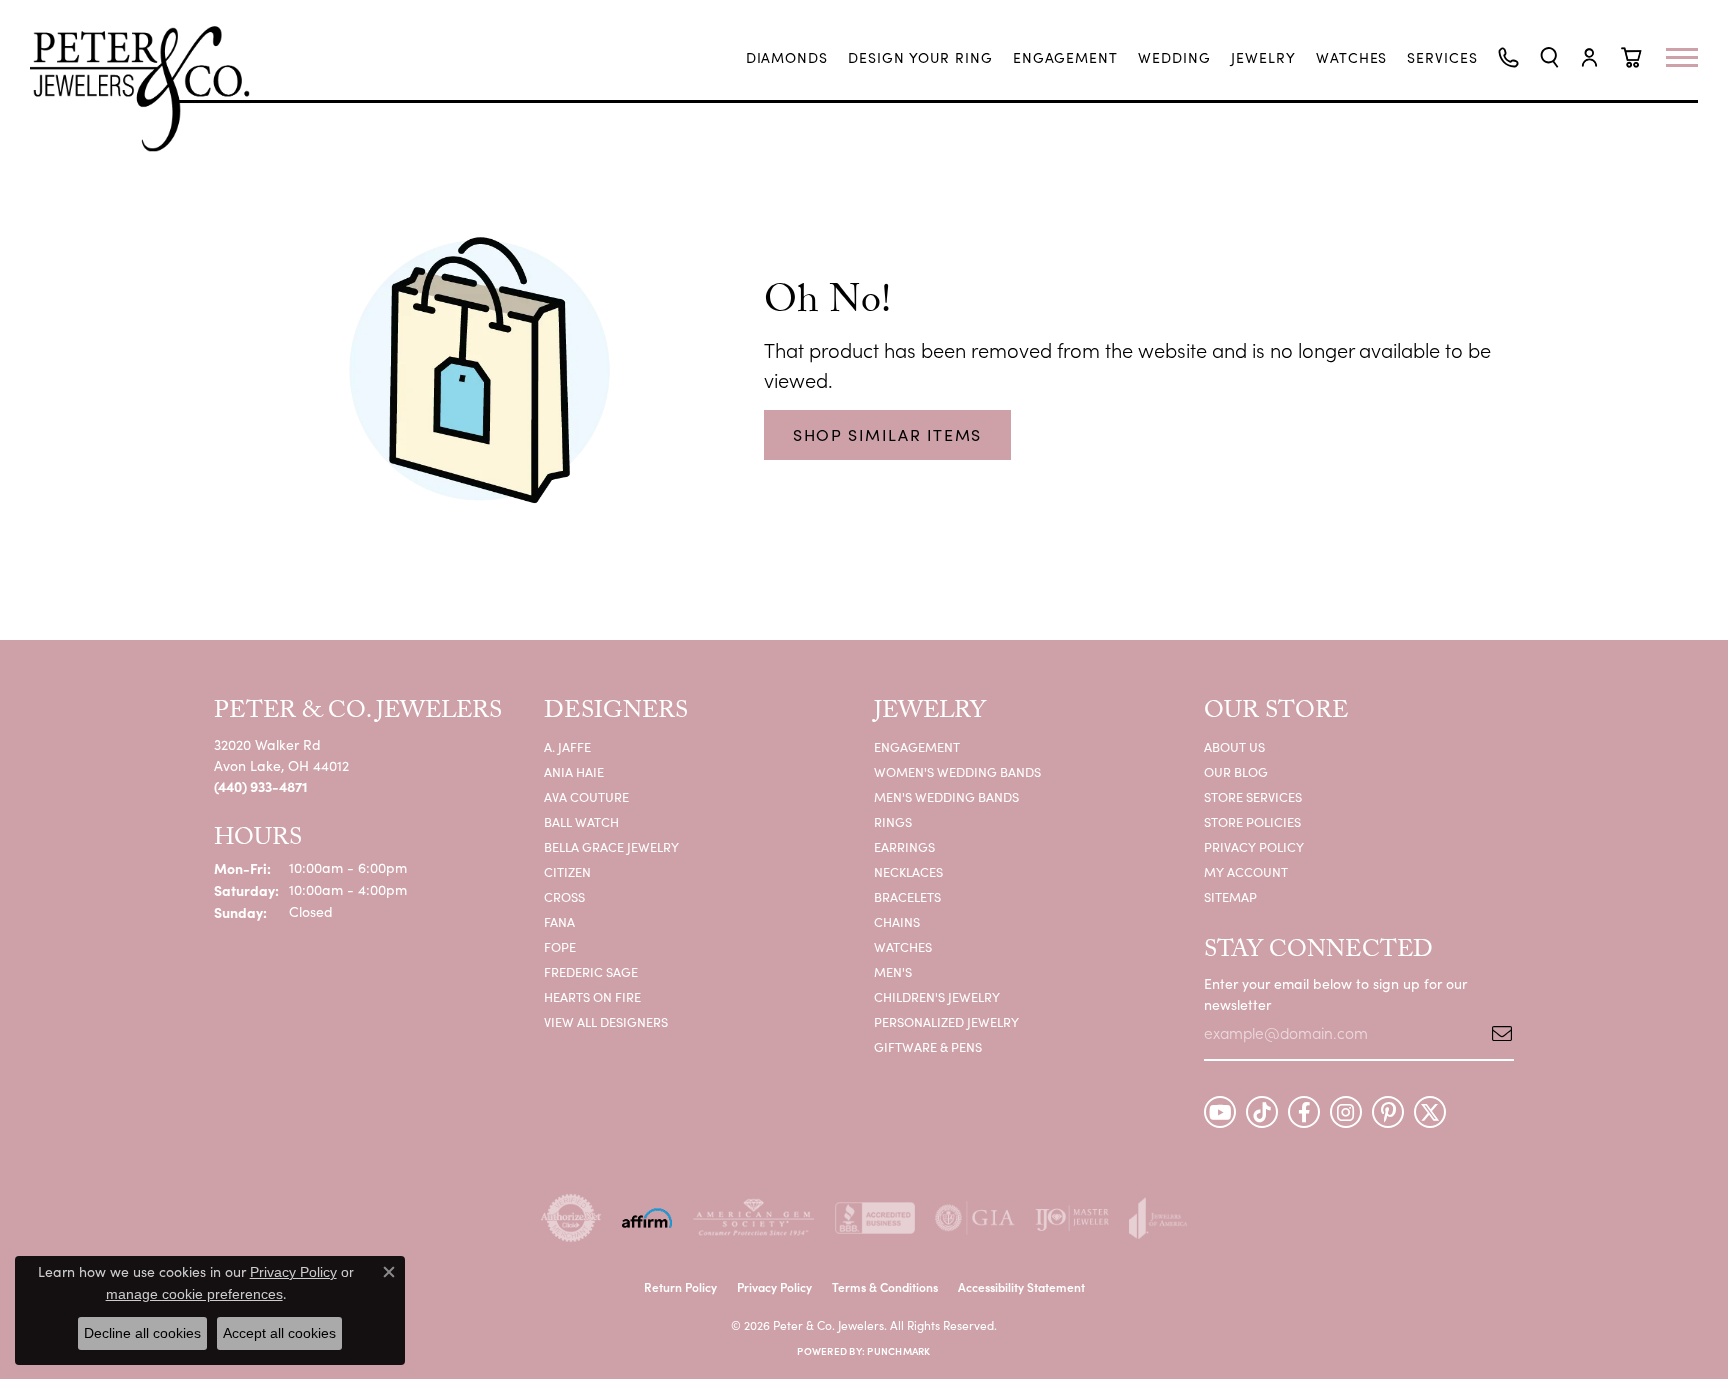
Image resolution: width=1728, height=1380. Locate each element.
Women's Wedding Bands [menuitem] (957, 771)
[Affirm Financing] (647, 1218)
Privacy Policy (1254, 846)
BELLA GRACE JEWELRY (611, 846)
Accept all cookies (279, 1333)
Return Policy (680, 1286)
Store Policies (1252, 821)
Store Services (1253, 796)
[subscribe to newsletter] (1495, 1033)
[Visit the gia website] (975, 1218)
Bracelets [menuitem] (907, 896)
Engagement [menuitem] (917, 746)
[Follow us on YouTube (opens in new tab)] (1220, 1112)
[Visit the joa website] (1158, 1218)
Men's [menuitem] (893, 971)
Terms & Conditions (885, 1286)
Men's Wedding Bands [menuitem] (946, 796)
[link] (787, 58)
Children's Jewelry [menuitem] (937, 996)
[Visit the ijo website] (1072, 1218)
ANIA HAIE (574, 771)
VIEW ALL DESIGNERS (606, 1021)
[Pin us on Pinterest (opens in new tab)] (1388, 1112)
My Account (1246, 871)
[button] (1549, 57)
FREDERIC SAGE (591, 971)
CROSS (564, 896)
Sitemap (1230, 896)
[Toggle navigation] (1692, 57)
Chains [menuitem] (897, 921)
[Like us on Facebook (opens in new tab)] (1304, 1112)
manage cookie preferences (194, 1294)
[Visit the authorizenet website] (571, 1218)
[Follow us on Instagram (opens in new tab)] (1346, 1112)
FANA (559, 921)
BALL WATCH (581, 821)
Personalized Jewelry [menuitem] (946, 1021)
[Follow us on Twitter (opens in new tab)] (1430, 1112)
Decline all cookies (142, 1333)
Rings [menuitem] (893, 821)
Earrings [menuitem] (904, 846)
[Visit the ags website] (753, 1218)
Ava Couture (586, 796)
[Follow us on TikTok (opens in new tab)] (1262, 1112)
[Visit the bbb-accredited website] (875, 1218)
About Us (1234, 746)
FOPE (560, 946)
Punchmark (898, 1351)
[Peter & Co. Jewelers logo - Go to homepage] (150, 88)
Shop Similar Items (887, 434)
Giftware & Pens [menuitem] (928, 1046)
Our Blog (1236, 771)
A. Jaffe (567, 746)
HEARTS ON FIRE (592, 996)
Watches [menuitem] (903, 946)
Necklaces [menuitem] (908, 871)
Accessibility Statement (1021, 1286)
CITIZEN (567, 871)
